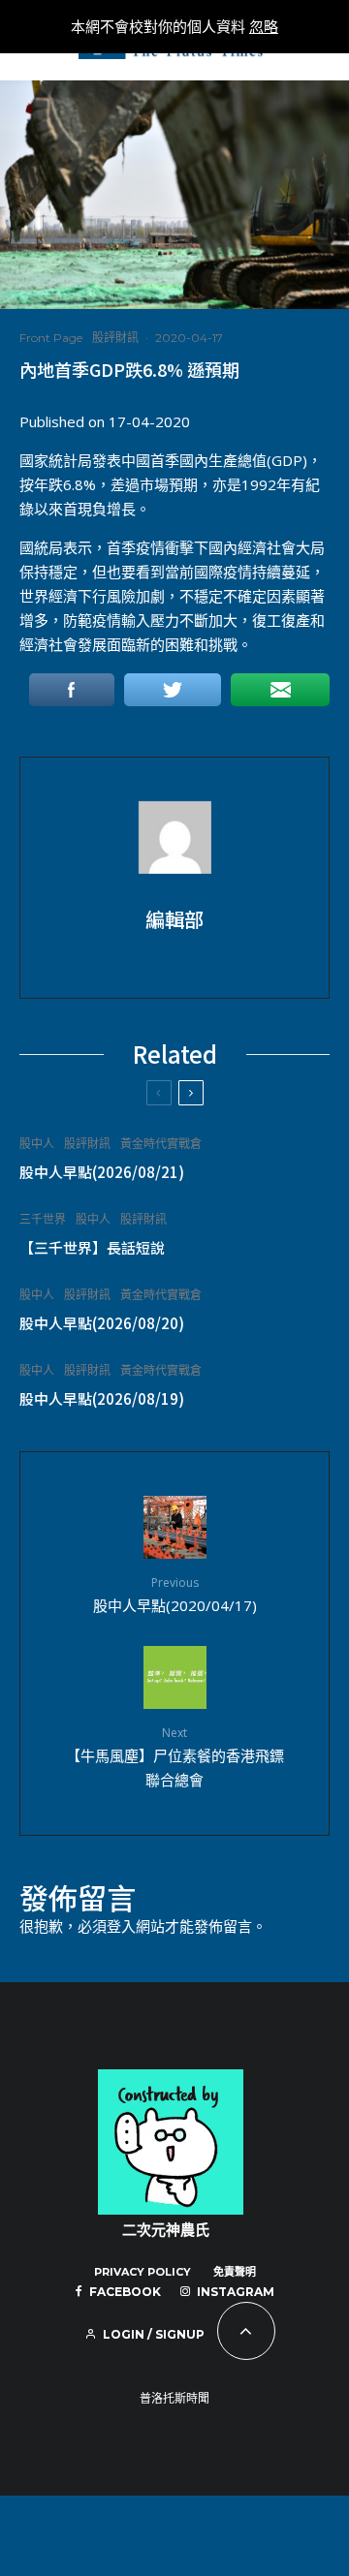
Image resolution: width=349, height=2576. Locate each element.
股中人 (37, 1144)
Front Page (51, 338)
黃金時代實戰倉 (161, 1144)
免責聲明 (235, 2272)
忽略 (264, 26)
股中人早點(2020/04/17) (175, 1594)
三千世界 (43, 1219)
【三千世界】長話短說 (92, 1248)
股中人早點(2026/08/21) (102, 1172)
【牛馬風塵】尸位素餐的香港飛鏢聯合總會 (175, 1756)
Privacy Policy (143, 2272)
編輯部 (174, 919)
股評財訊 (115, 338)
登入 (121, 1926)
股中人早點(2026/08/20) (102, 1323)
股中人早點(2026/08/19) (102, 1399)
